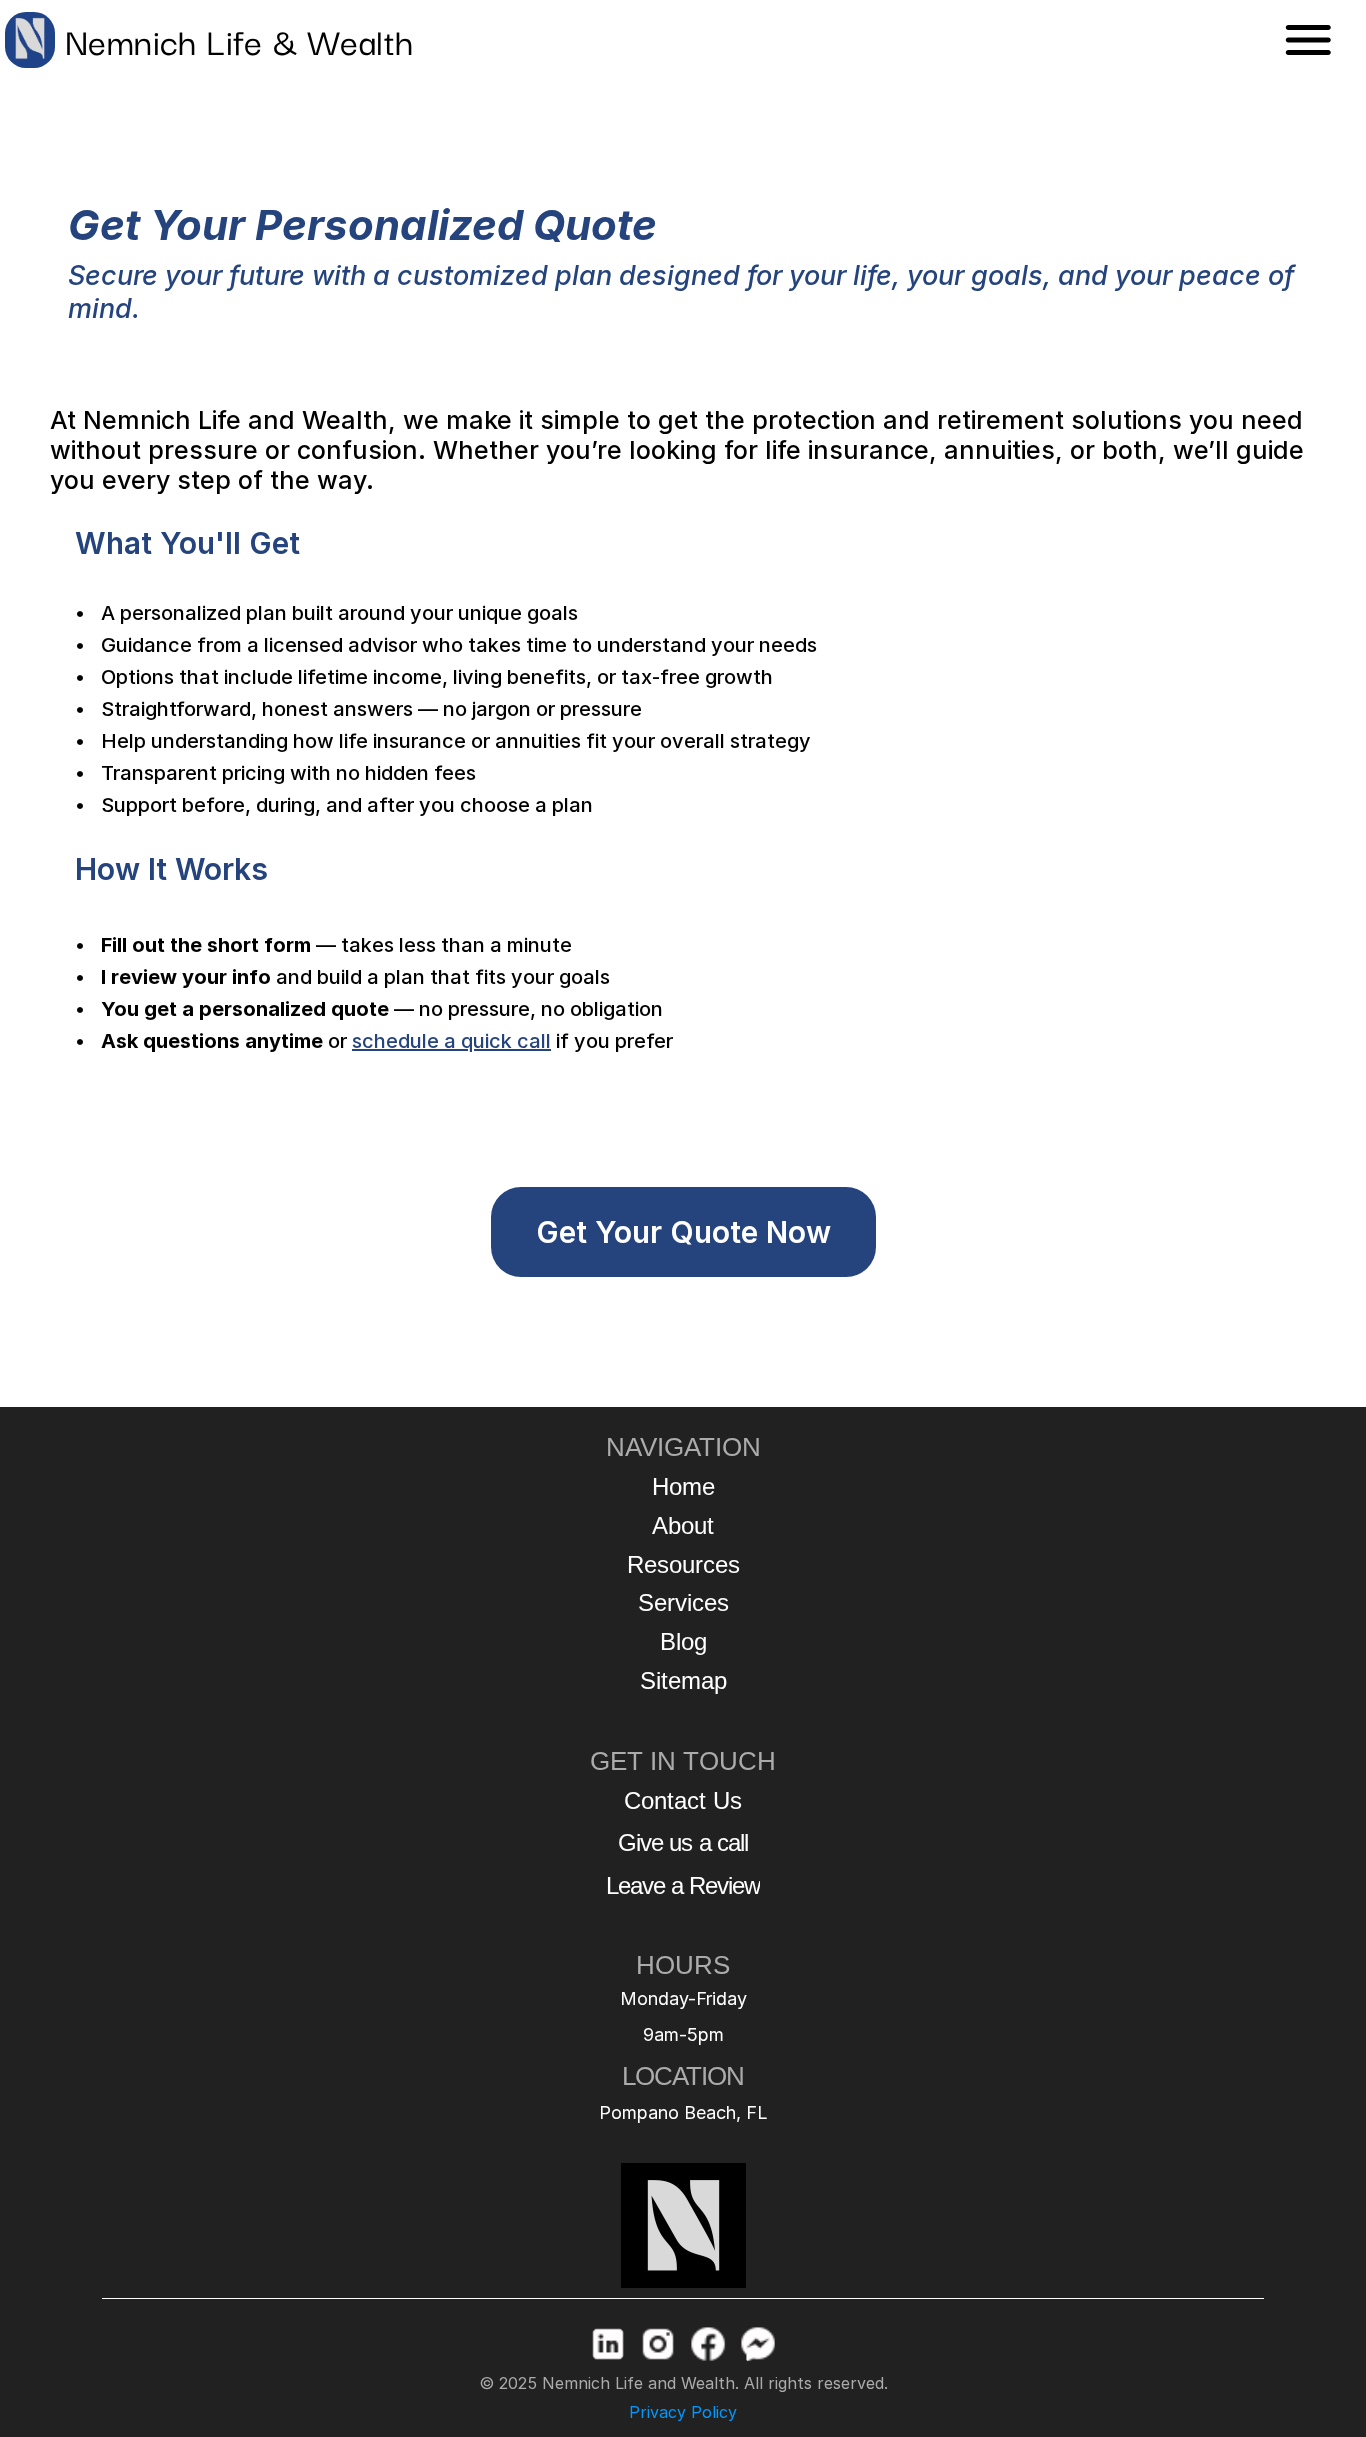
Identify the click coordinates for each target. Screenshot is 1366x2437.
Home (683, 1486)
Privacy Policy (683, 2412)
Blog (683, 1641)
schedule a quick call (451, 1041)
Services (683, 1602)
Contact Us (683, 1800)
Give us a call (683, 1842)
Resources (683, 1564)
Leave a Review (683, 1885)
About (683, 1525)
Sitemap (683, 1680)
